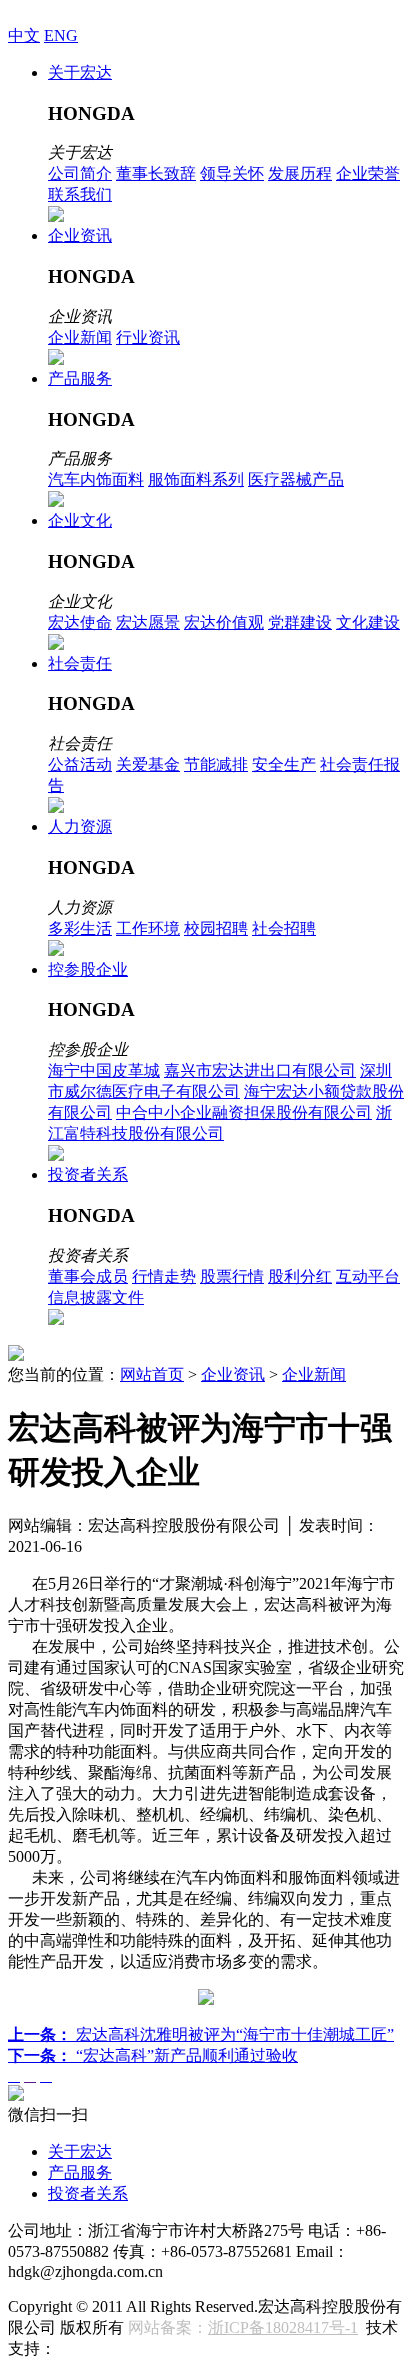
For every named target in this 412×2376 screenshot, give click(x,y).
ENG (61, 35)
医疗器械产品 (296, 479)
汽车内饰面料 (96, 479)
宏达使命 (80, 622)
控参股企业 (88, 969)
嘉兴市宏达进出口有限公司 (260, 1070)
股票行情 (232, 1276)
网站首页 (152, 1374)
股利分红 (300, 1276)
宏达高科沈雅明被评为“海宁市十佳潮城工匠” (201, 2034)
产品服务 (80, 378)
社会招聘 (284, 928)
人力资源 (80, 826)
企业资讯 (80, 235)
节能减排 (216, 764)
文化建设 (368, 622)
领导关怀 (232, 173)
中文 (24, 35)
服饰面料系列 (196, 479)
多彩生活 (80, 928)
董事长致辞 (156, 173)
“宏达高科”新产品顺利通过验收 (153, 2055)
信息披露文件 (96, 1297)
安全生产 (284, 764)
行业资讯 (148, 337)
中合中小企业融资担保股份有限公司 (244, 1112)
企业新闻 (80, 337)
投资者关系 (88, 1174)
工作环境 (148, 928)
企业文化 (80, 520)
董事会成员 (88, 1276)
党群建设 (300, 622)
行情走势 (164, 1276)
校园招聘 (216, 928)
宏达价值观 (224, 622)
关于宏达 (80, 72)
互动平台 (368, 1276)
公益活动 (80, 764)
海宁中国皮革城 (104, 1070)
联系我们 (80, 194)
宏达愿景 (148, 622)
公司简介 (80, 173)
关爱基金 (148, 764)
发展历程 (300, 173)
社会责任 (80, 663)
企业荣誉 (368, 173)
